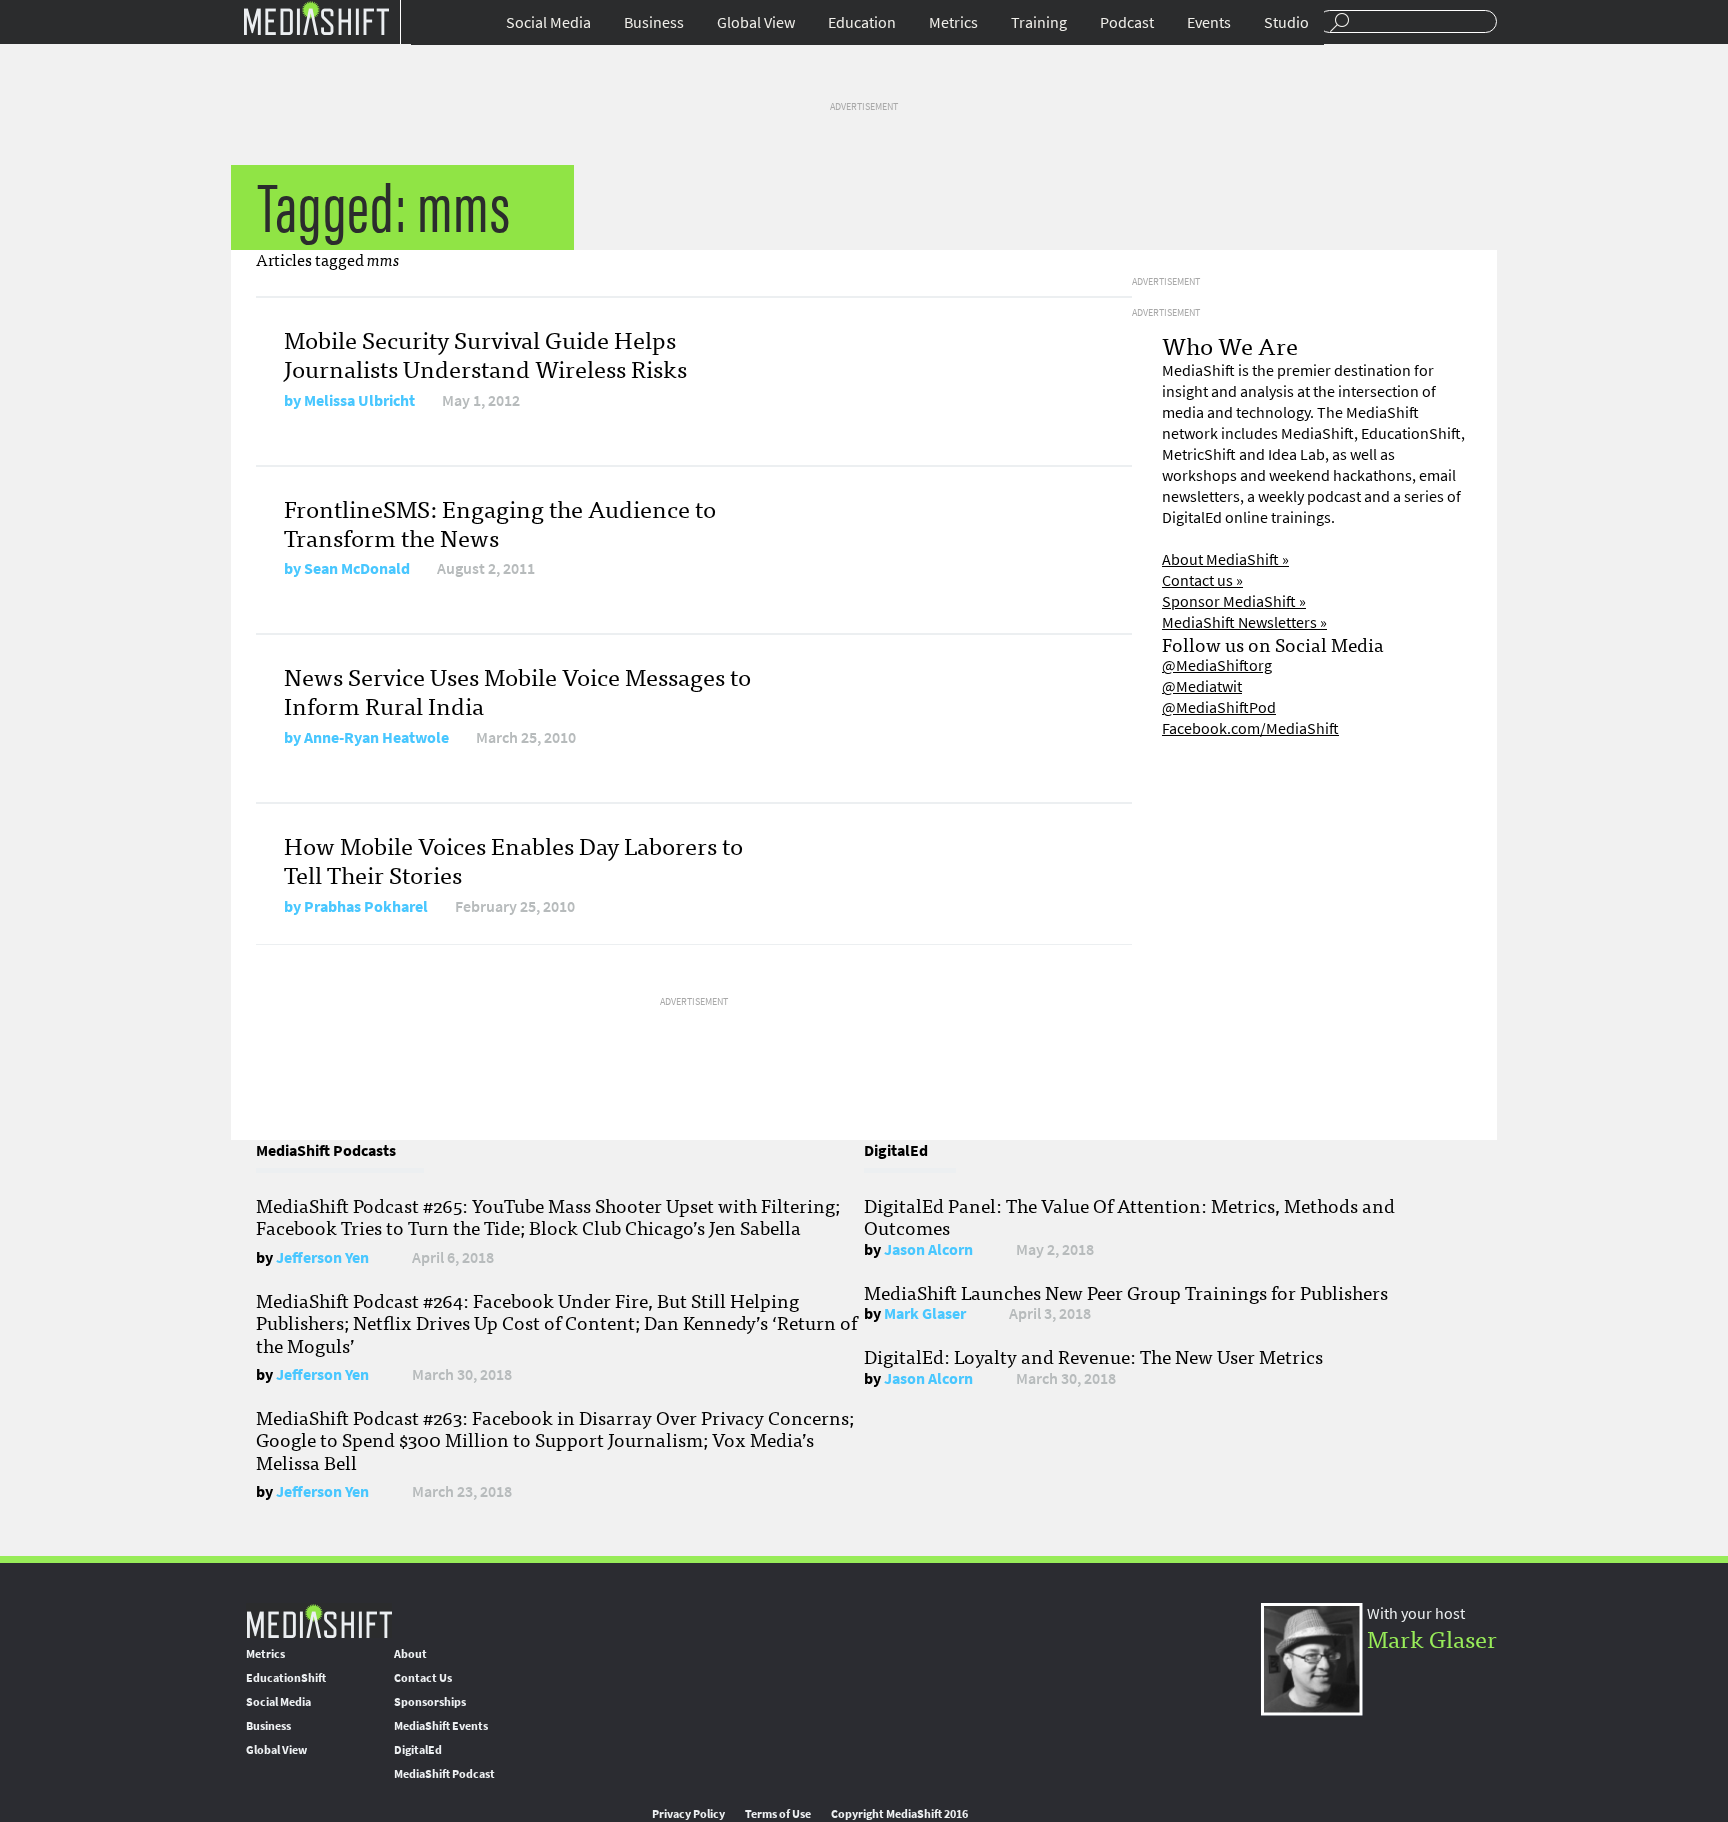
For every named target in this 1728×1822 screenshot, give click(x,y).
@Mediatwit (1202, 686)
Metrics (953, 22)
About (410, 1654)
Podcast (1127, 22)
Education (862, 22)
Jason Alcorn (928, 1249)
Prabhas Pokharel (366, 906)
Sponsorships (430, 1702)
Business (654, 22)
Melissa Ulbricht (359, 400)
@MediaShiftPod (1219, 707)
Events (1209, 22)
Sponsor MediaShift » (1234, 601)
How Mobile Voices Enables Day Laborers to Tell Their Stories (513, 859)
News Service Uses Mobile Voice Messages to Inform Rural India (517, 690)
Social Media (548, 22)
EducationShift (286, 1678)
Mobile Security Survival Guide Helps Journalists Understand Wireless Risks (485, 353)
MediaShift (319, 1620)
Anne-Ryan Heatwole (376, 737)
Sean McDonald (357, 568)
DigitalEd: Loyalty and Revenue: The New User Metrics (1093, 1356)
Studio (1286, 22)
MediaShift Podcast (444, 1774)
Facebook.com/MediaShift (1250, 728)
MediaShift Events (441, 1726)
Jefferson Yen (322, 1257)
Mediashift (316, 17)
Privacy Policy (688, 1814)
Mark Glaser (925, 1313)
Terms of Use (778, 1814)
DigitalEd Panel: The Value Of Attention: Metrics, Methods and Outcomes (1129, 1216)
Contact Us (423, 1678)
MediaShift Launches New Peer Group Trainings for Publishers (1126, 1292)
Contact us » (1202, 580)
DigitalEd (418, 1750)
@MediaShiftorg (1217, 665)
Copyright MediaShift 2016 (899, 1814)
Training (1039, 22)
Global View (756, 22)
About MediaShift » (1225, 559)
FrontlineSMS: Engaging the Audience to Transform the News (500, 522)
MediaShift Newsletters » (1244, 622)
